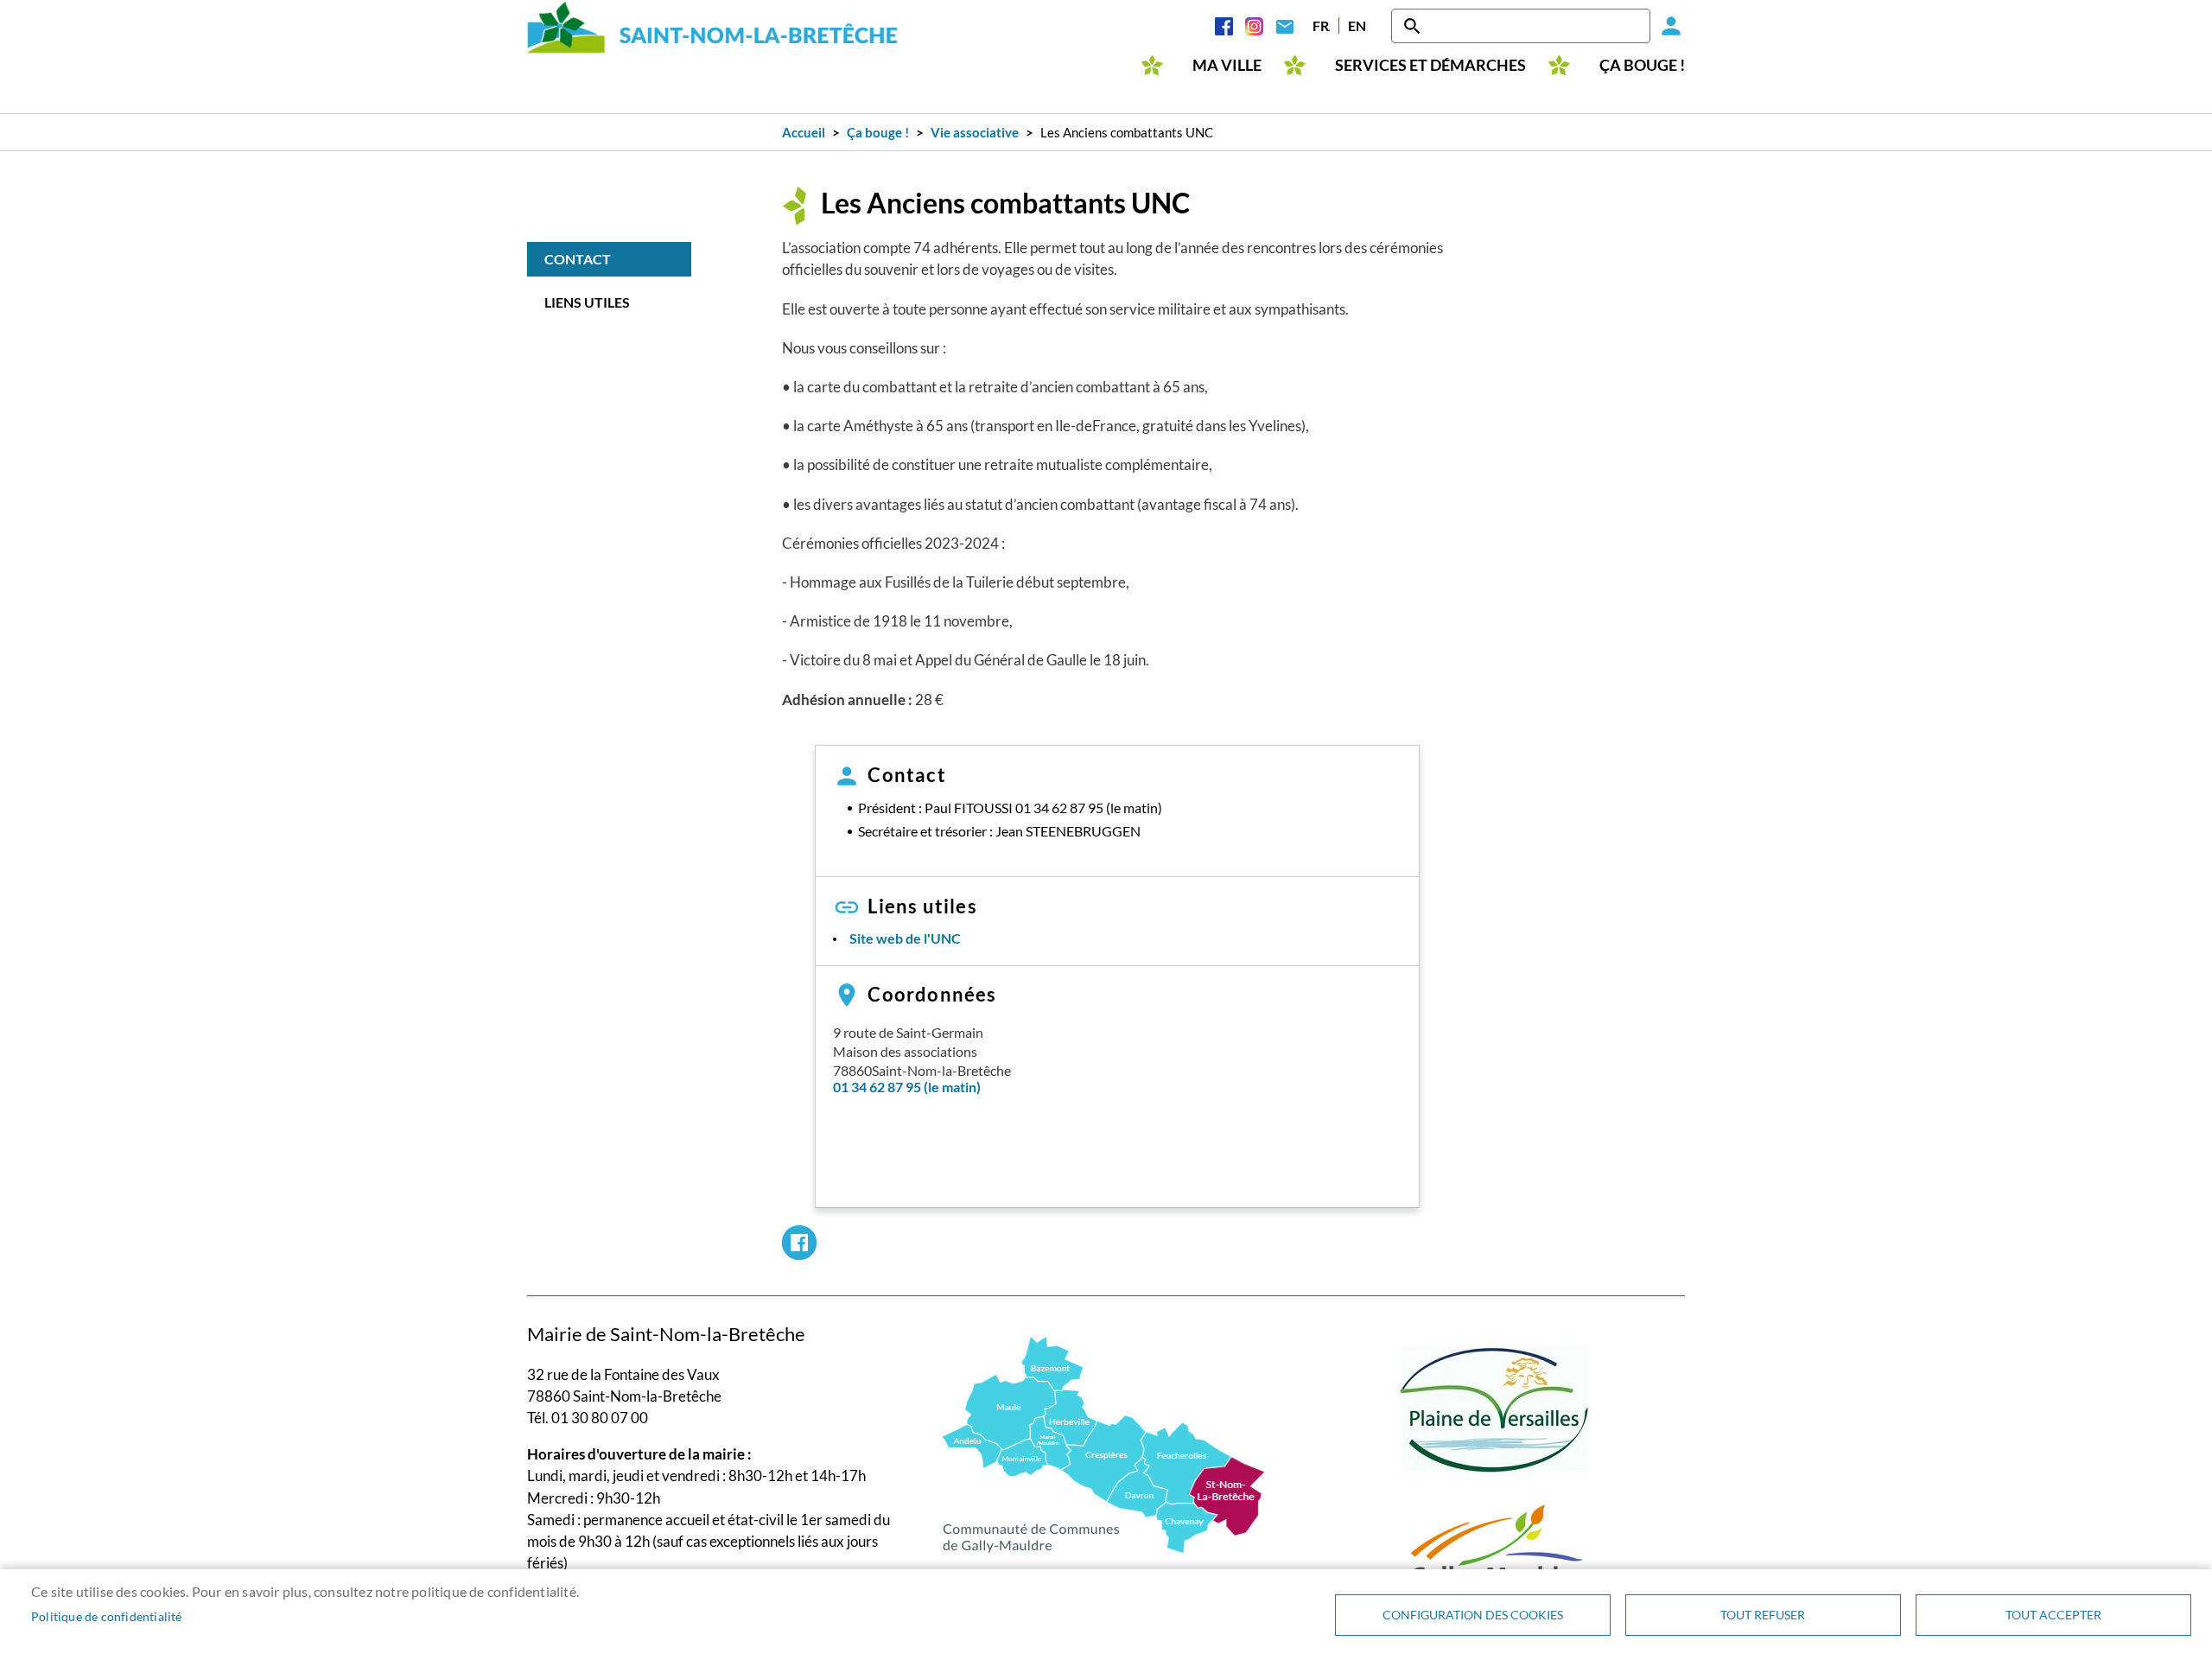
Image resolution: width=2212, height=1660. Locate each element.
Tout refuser (1763, 1615)
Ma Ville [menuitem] (1227, 65)
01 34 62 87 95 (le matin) (907, 1087)
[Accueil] (713, 27)
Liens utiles (587, 302)
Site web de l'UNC (905, 938)
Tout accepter (2053, 1615)
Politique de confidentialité (107, 1617)
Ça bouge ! (878, 132)
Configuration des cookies (1473, 1615)
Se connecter (1668, 26)
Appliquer (1414, 26)
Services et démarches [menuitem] (1430, 65)
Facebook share (799, 1243)
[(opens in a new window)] (1104, 1443)
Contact (1284, 26)
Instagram (1254, 26)
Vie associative (975, 132)
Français (1321, 25)
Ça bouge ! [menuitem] (1642, 65)
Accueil (804, 132)
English (1357, 25)
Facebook (1224, 26)
